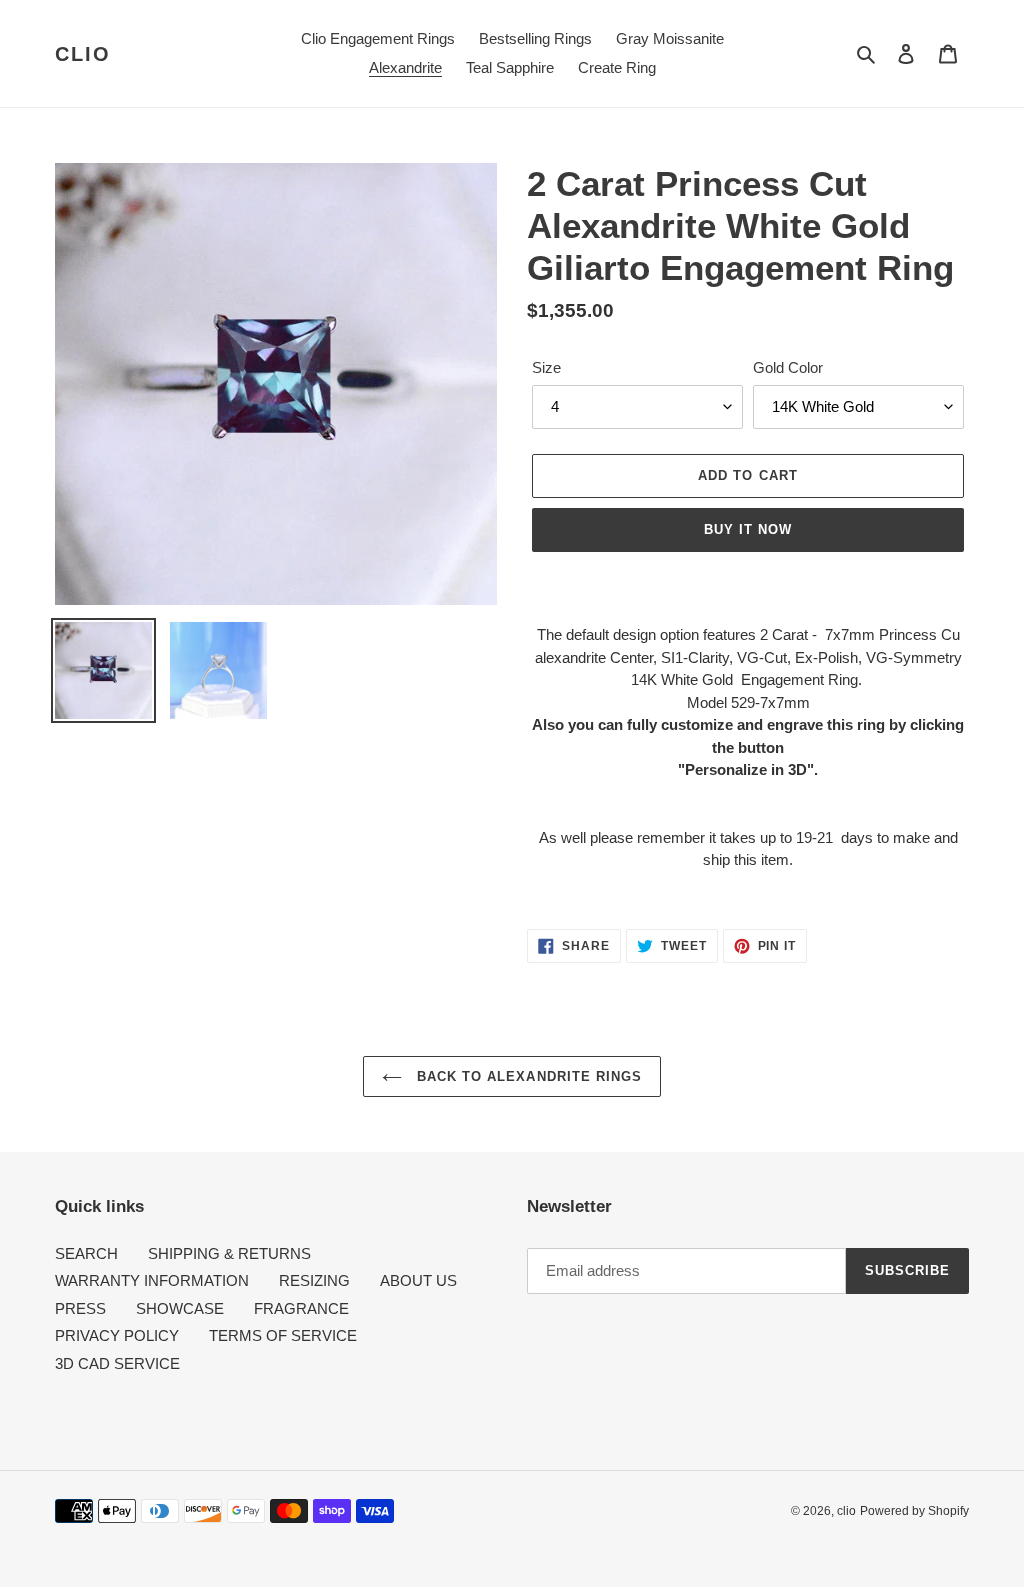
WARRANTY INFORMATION (152, 1280)
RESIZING (314, 1280)
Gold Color (788, 367)
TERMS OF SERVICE (283, 1335)
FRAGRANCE (301, 1308)
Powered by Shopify (914, 1511)
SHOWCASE (180, 1308)
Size (546, 367)
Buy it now (748, 529)
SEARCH (86, 1253)
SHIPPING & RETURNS (229, 1253)
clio (83, 54)
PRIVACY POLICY (117, 1335)
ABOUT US (418, 1280)
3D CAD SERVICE (117, 1363)
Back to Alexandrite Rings (527, 1076)
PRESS (80, 1308)
